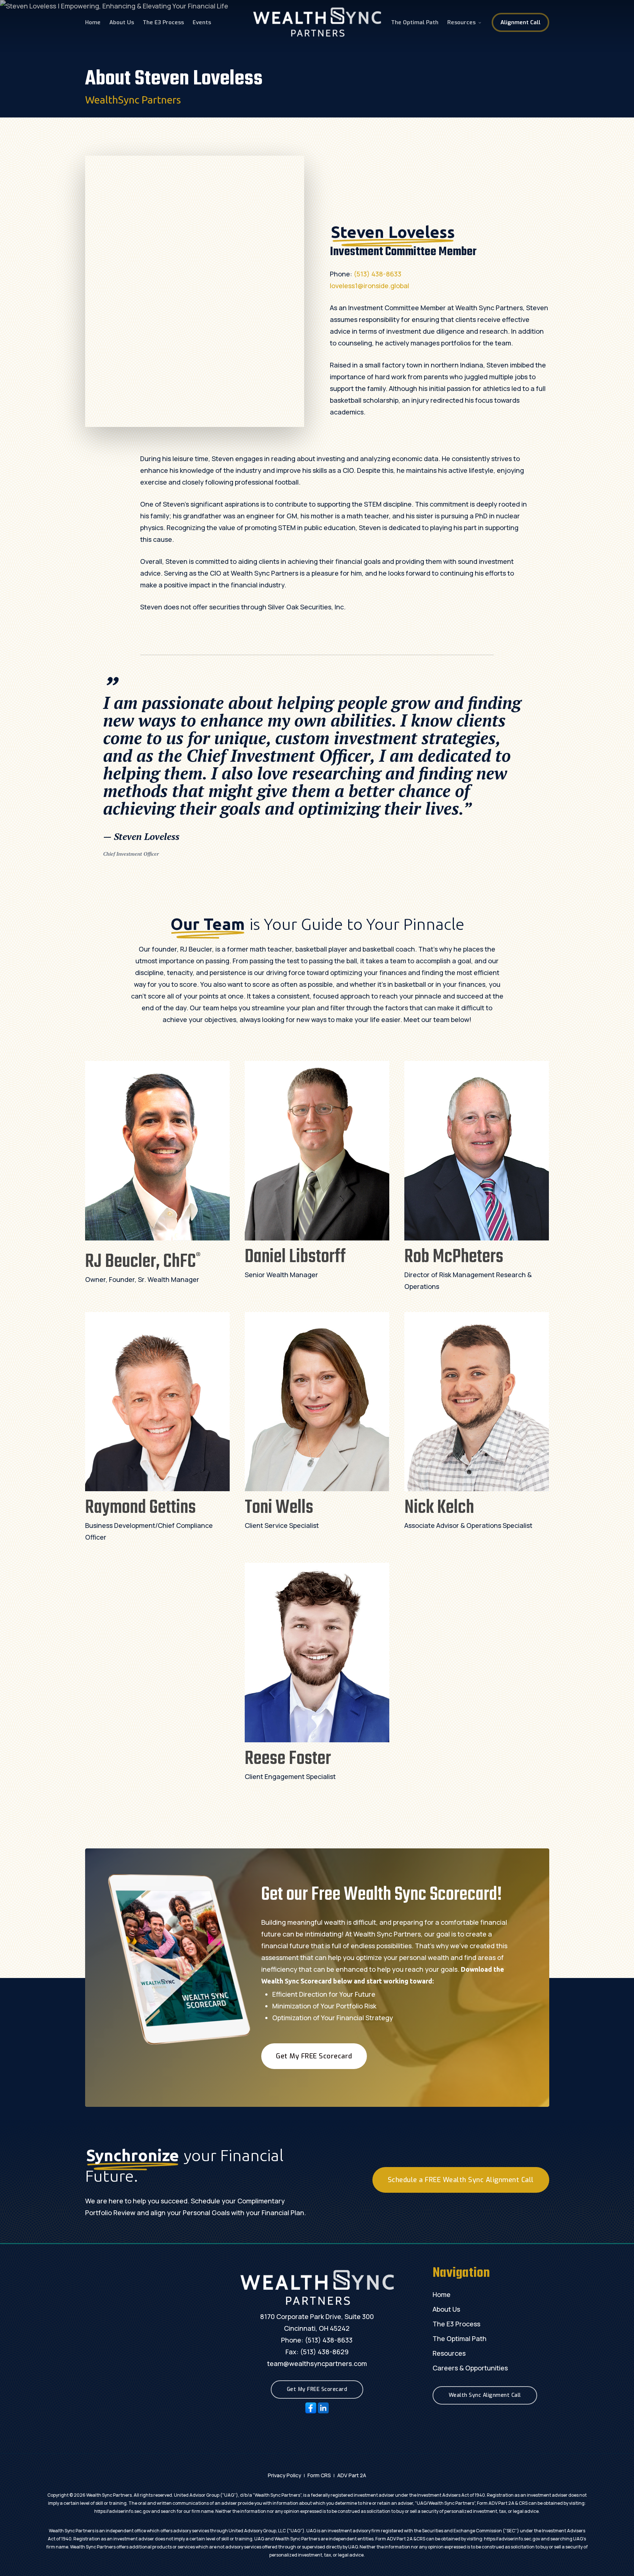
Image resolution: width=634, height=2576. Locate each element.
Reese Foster (288, 1759)
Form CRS (319, 2475)
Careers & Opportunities (470, 2368)
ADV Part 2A (352, 2475)
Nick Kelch (439, 1508)
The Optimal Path (460, 2338)
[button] (314, 2056)
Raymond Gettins (141, 1508)
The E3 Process (456, 2324)
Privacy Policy (285, 2475)
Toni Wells (279, 1508)
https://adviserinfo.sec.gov (122, 2511)
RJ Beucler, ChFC (143, 1262)
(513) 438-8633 (378, 274)
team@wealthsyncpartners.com (317, 2363)
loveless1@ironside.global (369, 286)
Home (442, 2294)
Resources (449, 2353)
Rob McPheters (454, 1257)
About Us (446, 2309)
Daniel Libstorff (295, 1257)
